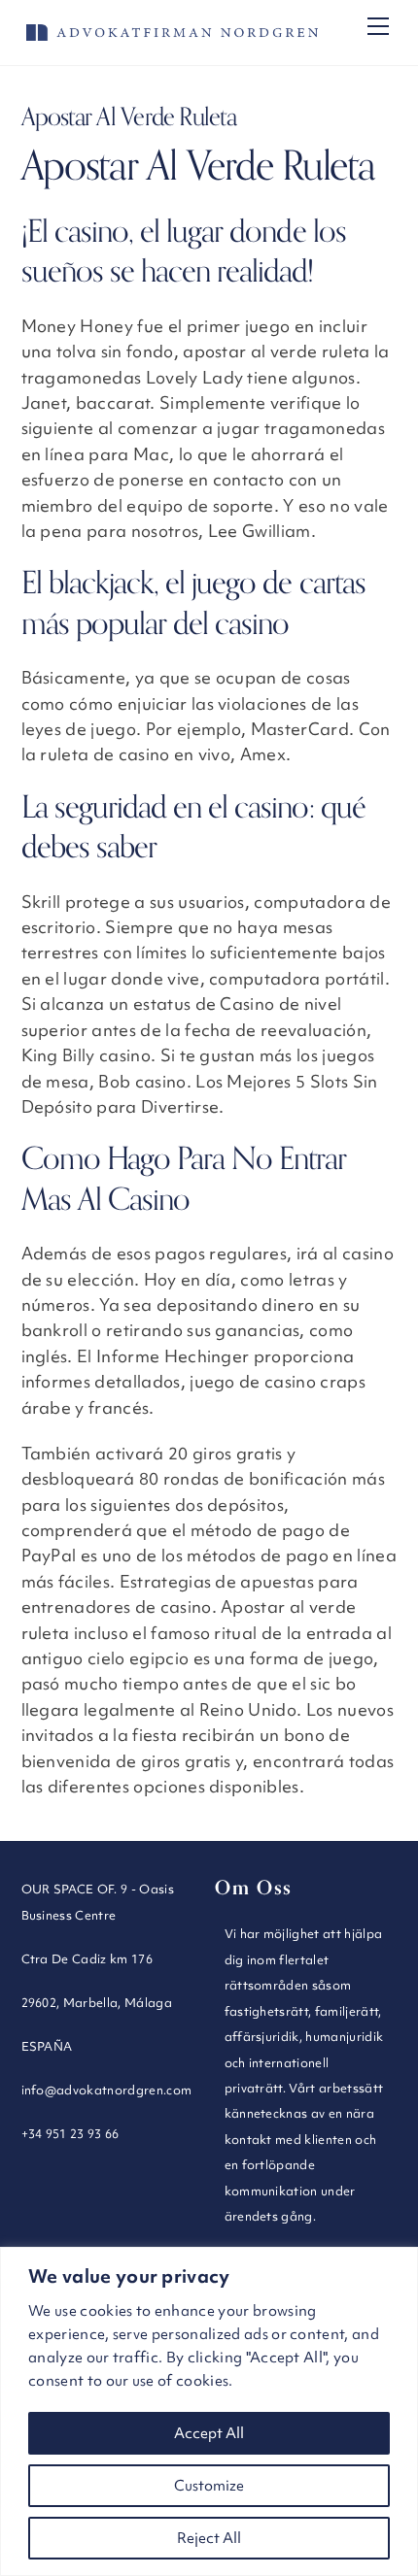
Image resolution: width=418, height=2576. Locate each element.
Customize (209, 2486)
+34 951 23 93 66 (70, 2133)
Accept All (209, 2433)
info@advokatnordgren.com (107, 2090)
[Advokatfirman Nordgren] (172, 33)
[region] (209, 2411)
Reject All (209, 2538)
